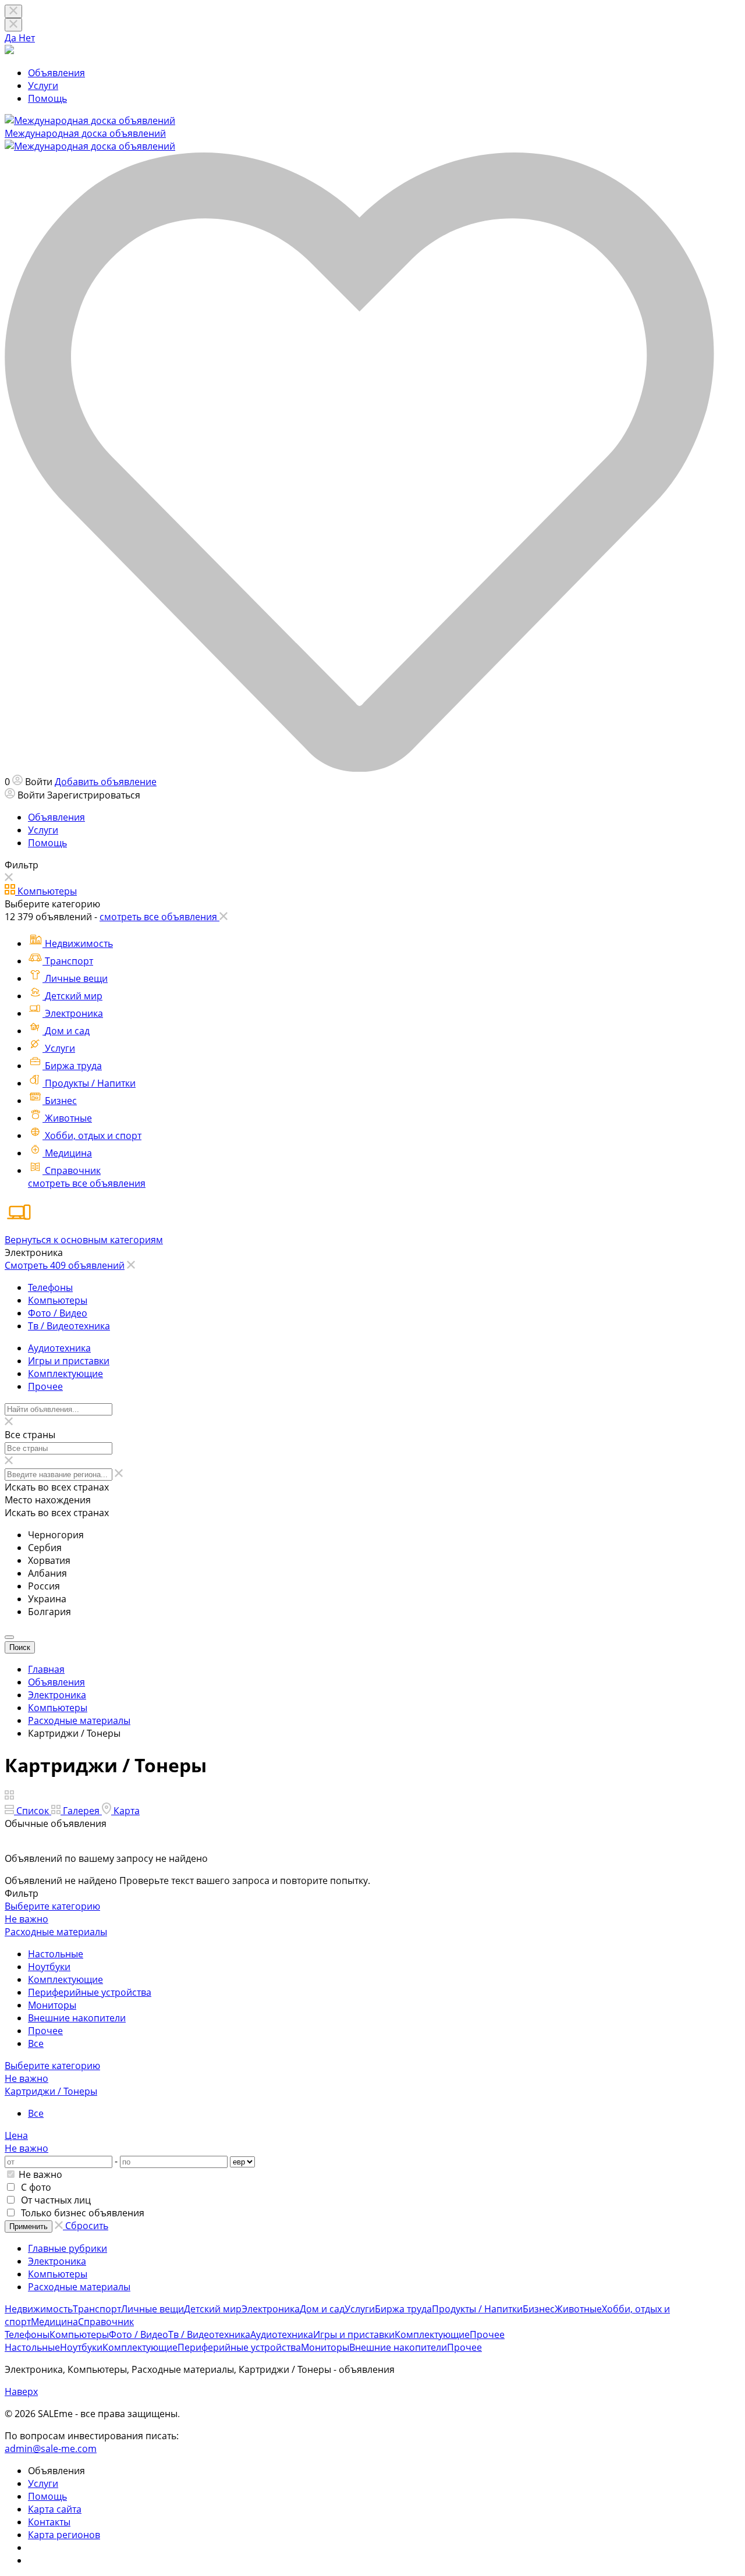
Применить (29, 2226)
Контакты (49, 2522)
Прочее (45, 2031)
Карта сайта (55, 2509)
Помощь (47, 98)
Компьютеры (58, 2274)
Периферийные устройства (90, 1992)
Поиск (20, 1647)
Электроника (57, 2261)
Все (36, 2043)
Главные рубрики (68, 2248)
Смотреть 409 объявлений (65, 1265)
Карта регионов (64, 2535)
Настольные (56, 1954)
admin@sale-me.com (51, 2449)
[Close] (13, 25)
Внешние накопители (77, 2018)
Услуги (43, 86)
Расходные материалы (79, 2287)
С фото (35, 2187)
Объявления (56, 73)
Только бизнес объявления (81, 2213)
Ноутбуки (49, 1967)
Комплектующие (65, 1979)
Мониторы (52, 2005)
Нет (27, 38)
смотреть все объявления (87, 1183)
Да (12, 38)
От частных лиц (55, 2200)
